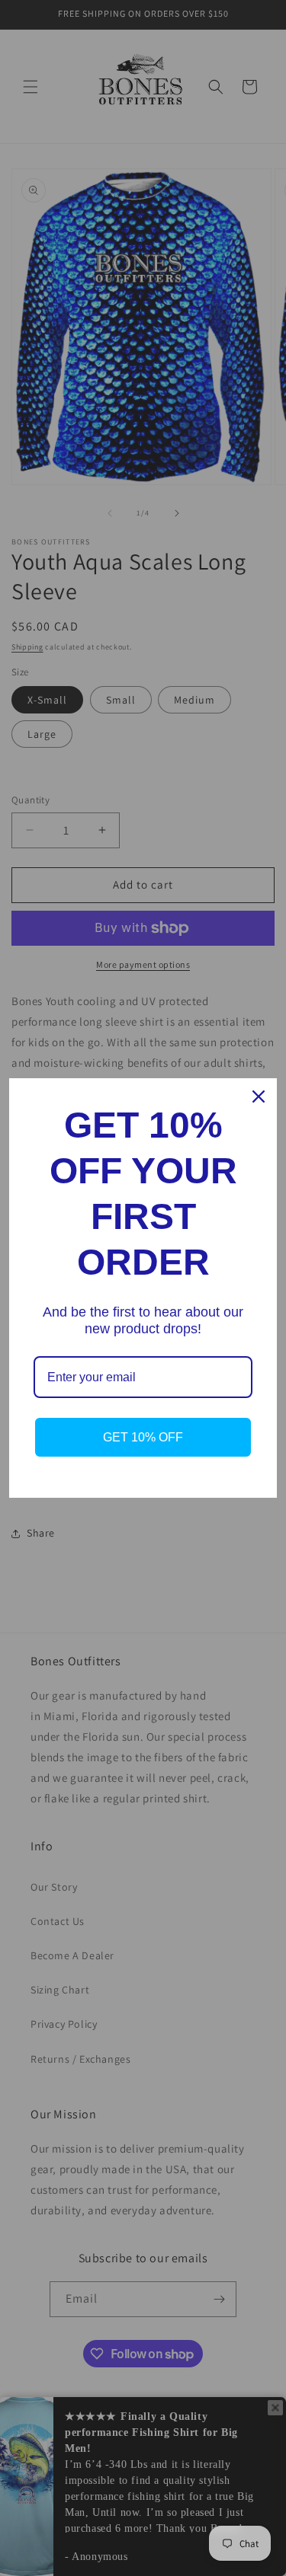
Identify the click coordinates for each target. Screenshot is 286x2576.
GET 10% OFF (143, 1437)
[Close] (259, 1096)
